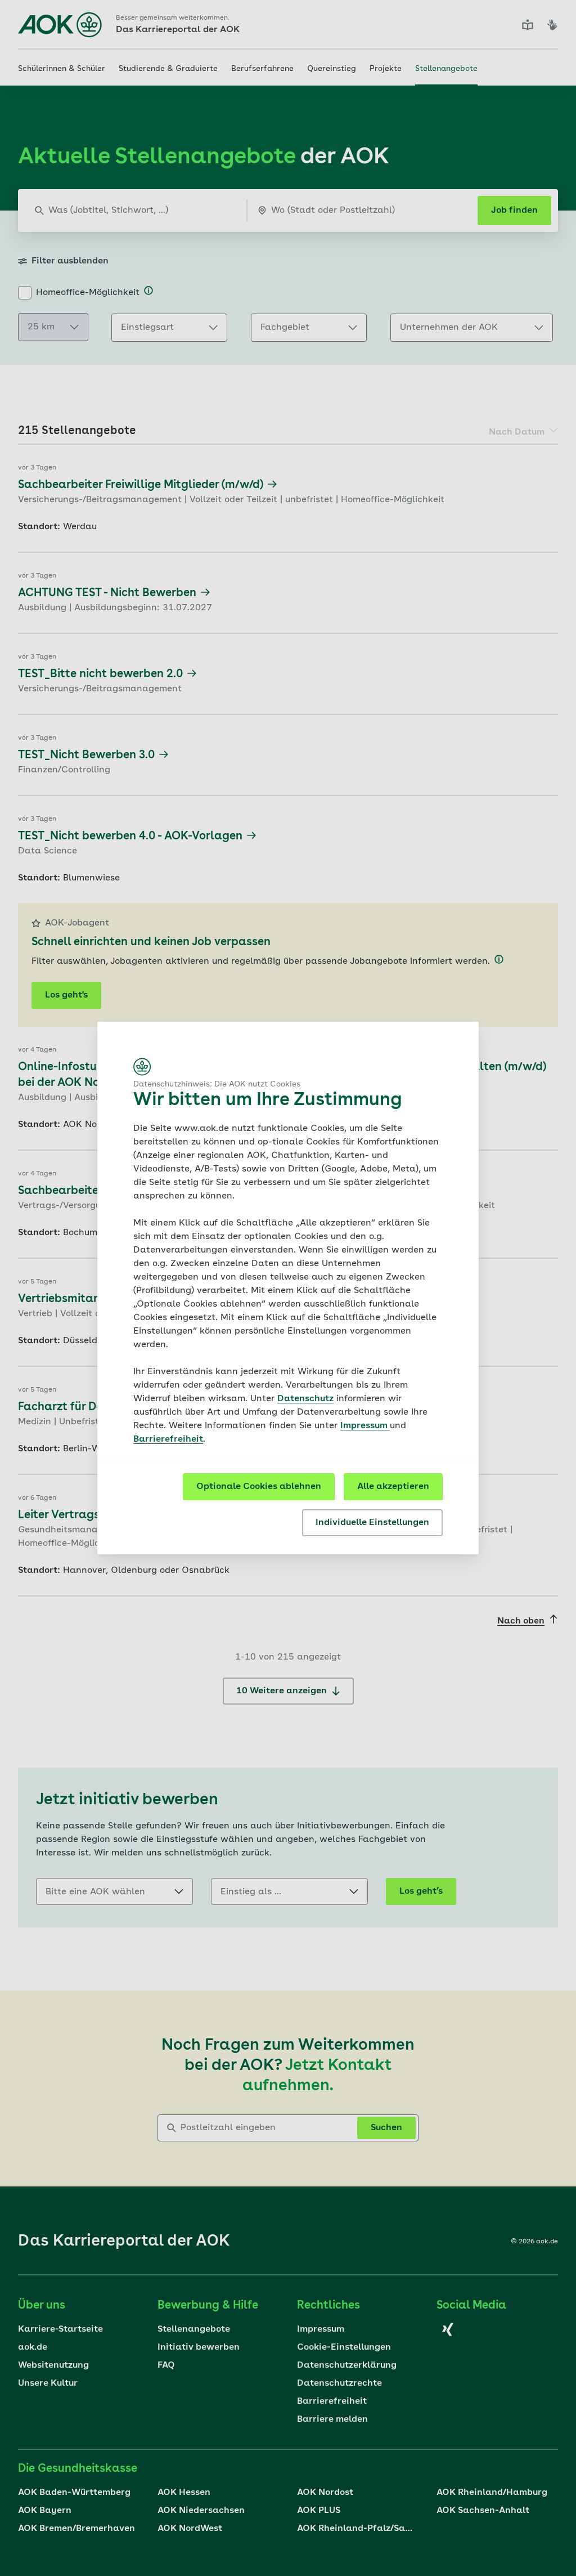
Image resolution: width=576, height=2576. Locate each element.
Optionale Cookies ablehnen (259, 1487)
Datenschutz (305, 1399)
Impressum (365, 1426)
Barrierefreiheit (168, 1439)
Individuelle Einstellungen (372, 1523)
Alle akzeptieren (393, 1487)
